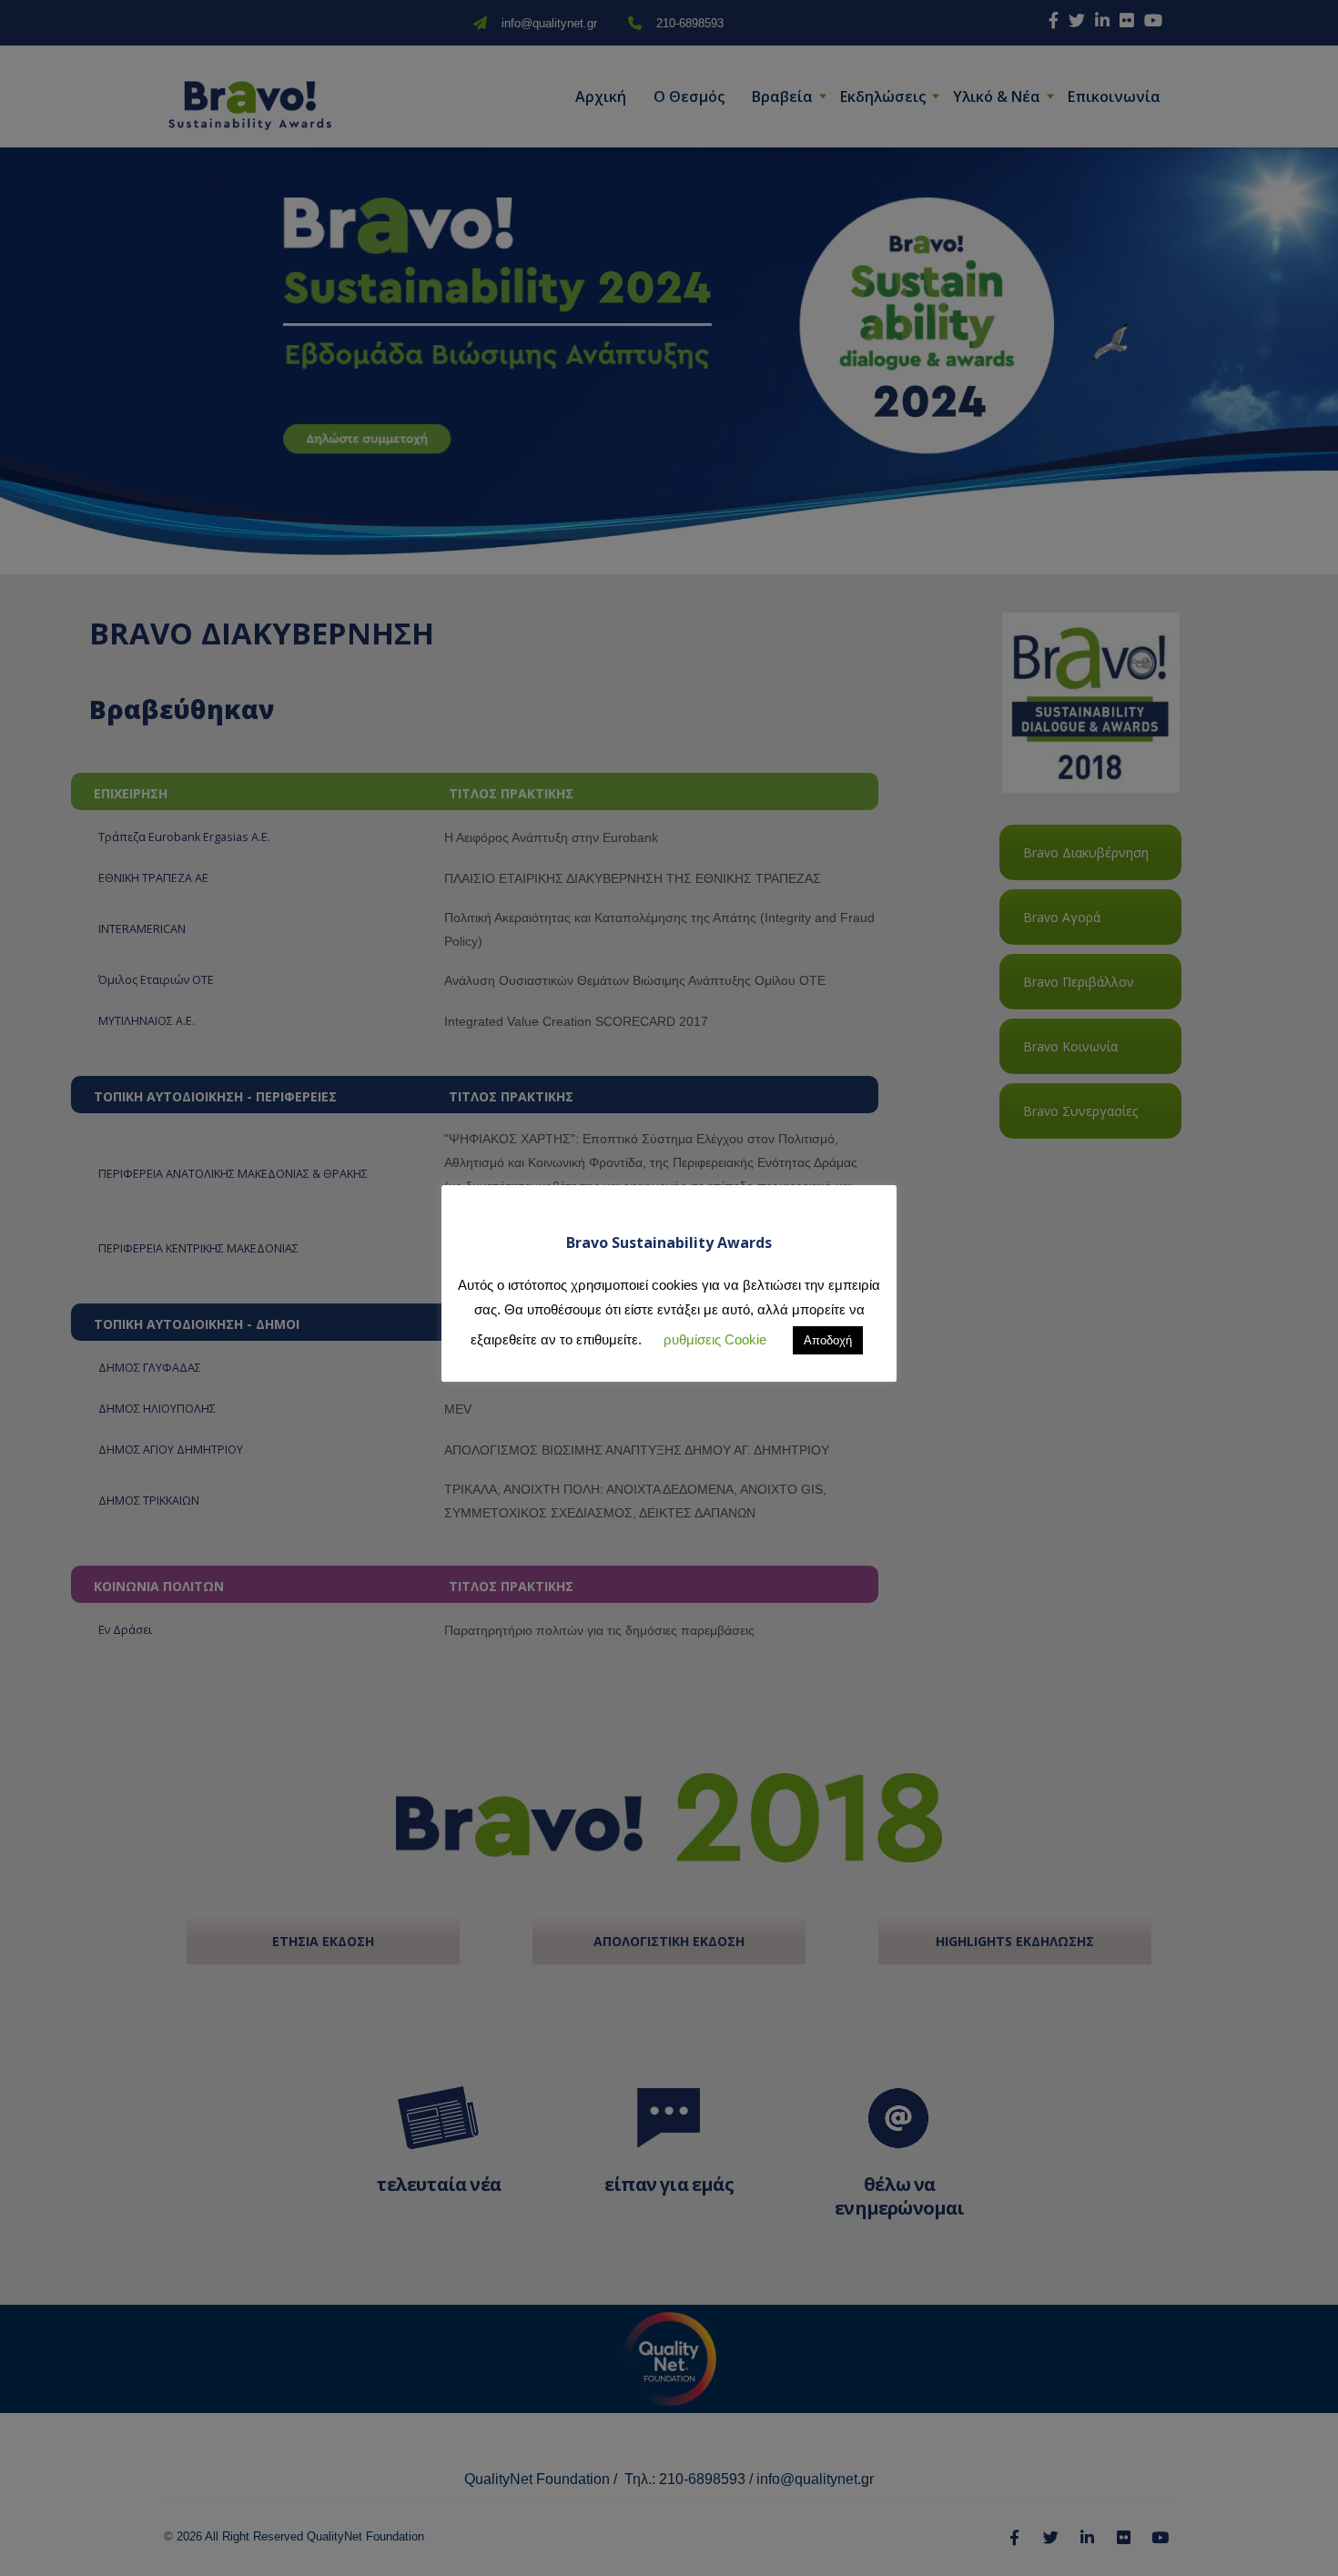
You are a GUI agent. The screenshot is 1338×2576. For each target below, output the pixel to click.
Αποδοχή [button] (828, 1340)
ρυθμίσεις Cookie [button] (715, 1339)
